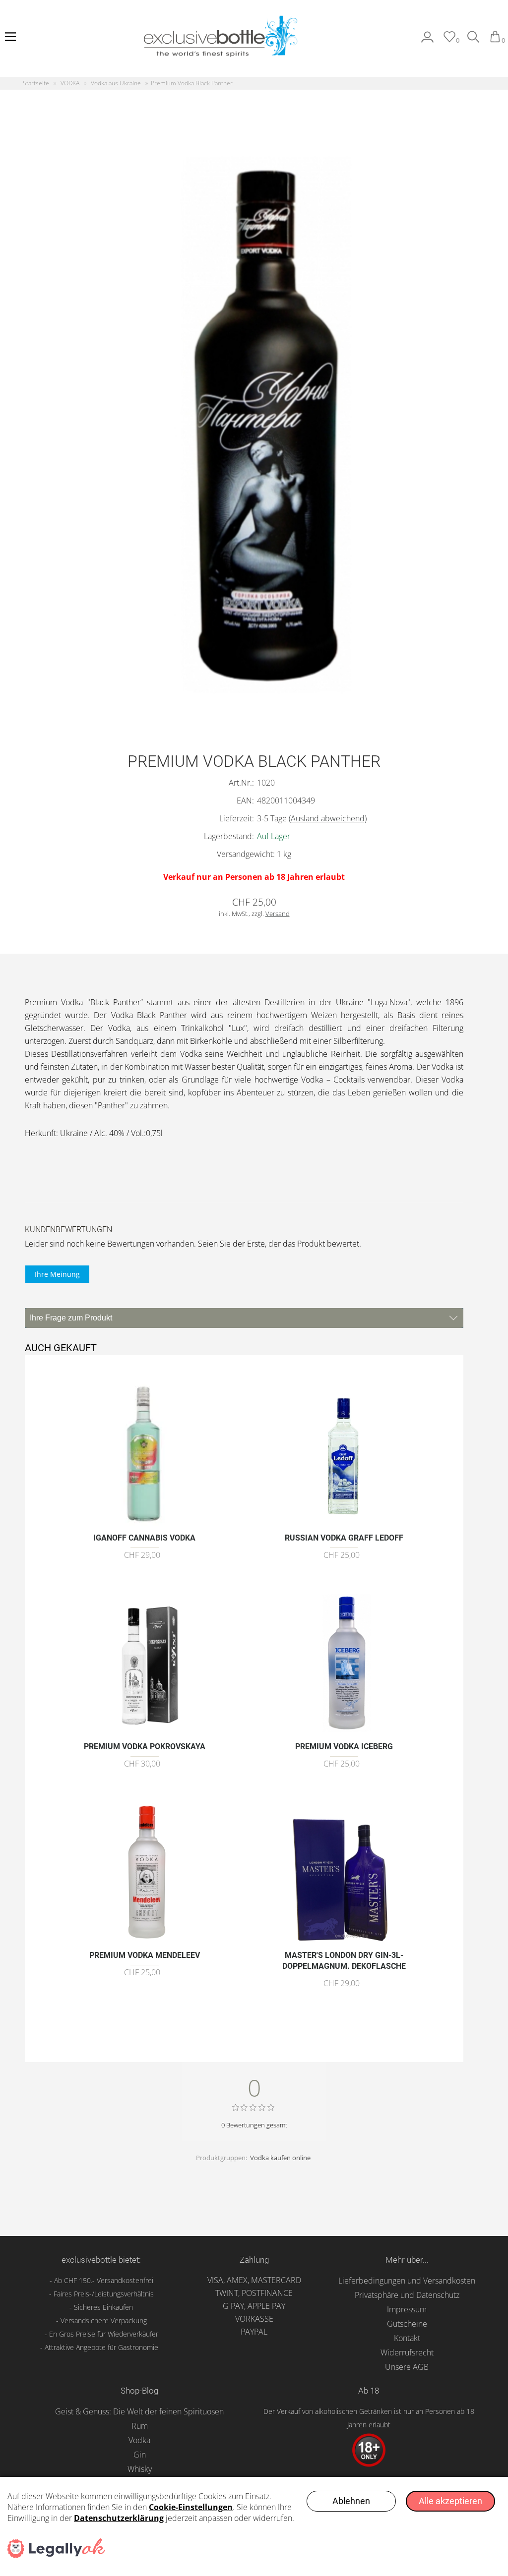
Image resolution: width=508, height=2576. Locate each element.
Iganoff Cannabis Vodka (144, 1538)
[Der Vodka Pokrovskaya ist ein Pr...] (144, 1731)
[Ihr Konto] (427, 40)
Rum (140, 2426)
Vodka (139, 2440)
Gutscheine (407, 2324)
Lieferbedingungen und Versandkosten (407, 2281)
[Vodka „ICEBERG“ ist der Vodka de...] (344, 1731)
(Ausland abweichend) (328, 818)
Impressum (407, 2309)
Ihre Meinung (57, 1274)
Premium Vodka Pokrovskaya (145, 1746)
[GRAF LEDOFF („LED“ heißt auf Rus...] (344, 1522)
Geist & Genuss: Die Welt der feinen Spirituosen (139, 2411)
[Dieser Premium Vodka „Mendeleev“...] (145, 1939)
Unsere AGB (407, 2367)
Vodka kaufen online (280, 2158)
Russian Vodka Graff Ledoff (344, 1538)
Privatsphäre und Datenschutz (407, 2295)
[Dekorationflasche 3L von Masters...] (344, 1939)
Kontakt (407, 2338)
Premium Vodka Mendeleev (145, 1955)
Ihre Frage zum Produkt (71, 1318)
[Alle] (473, 40)
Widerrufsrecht (407, 2352)
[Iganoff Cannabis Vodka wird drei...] (145, 1522)
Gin (140, 2455)
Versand (278, 914)
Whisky (140, 2469)
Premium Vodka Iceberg (344, 1746)
